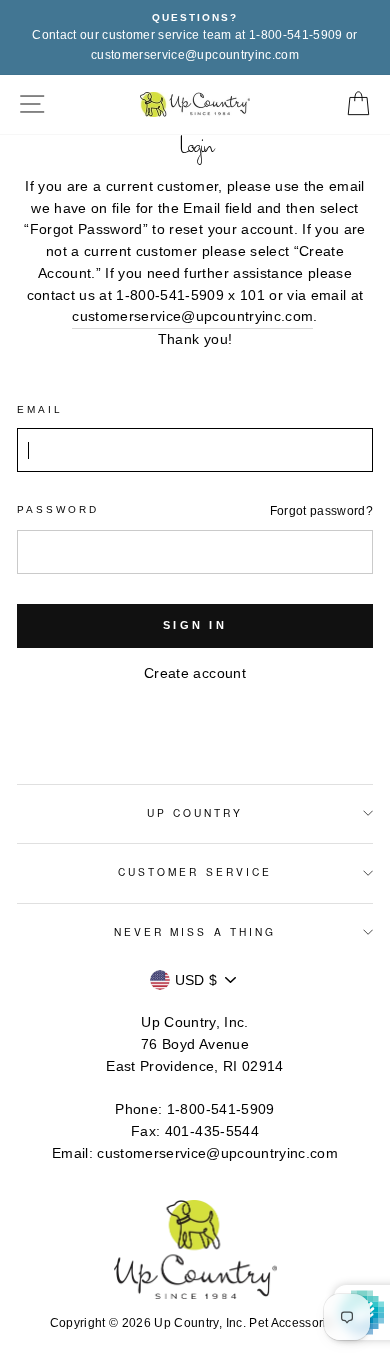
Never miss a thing (195, 931)
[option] (195, 37)
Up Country (195, 812)
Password (58, 509)
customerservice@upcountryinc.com (192, 316)
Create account (195, 673)
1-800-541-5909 (221, 1109)
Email (40, 409)
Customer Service (195, 871)
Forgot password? (321, 511)
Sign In (195, 625)
